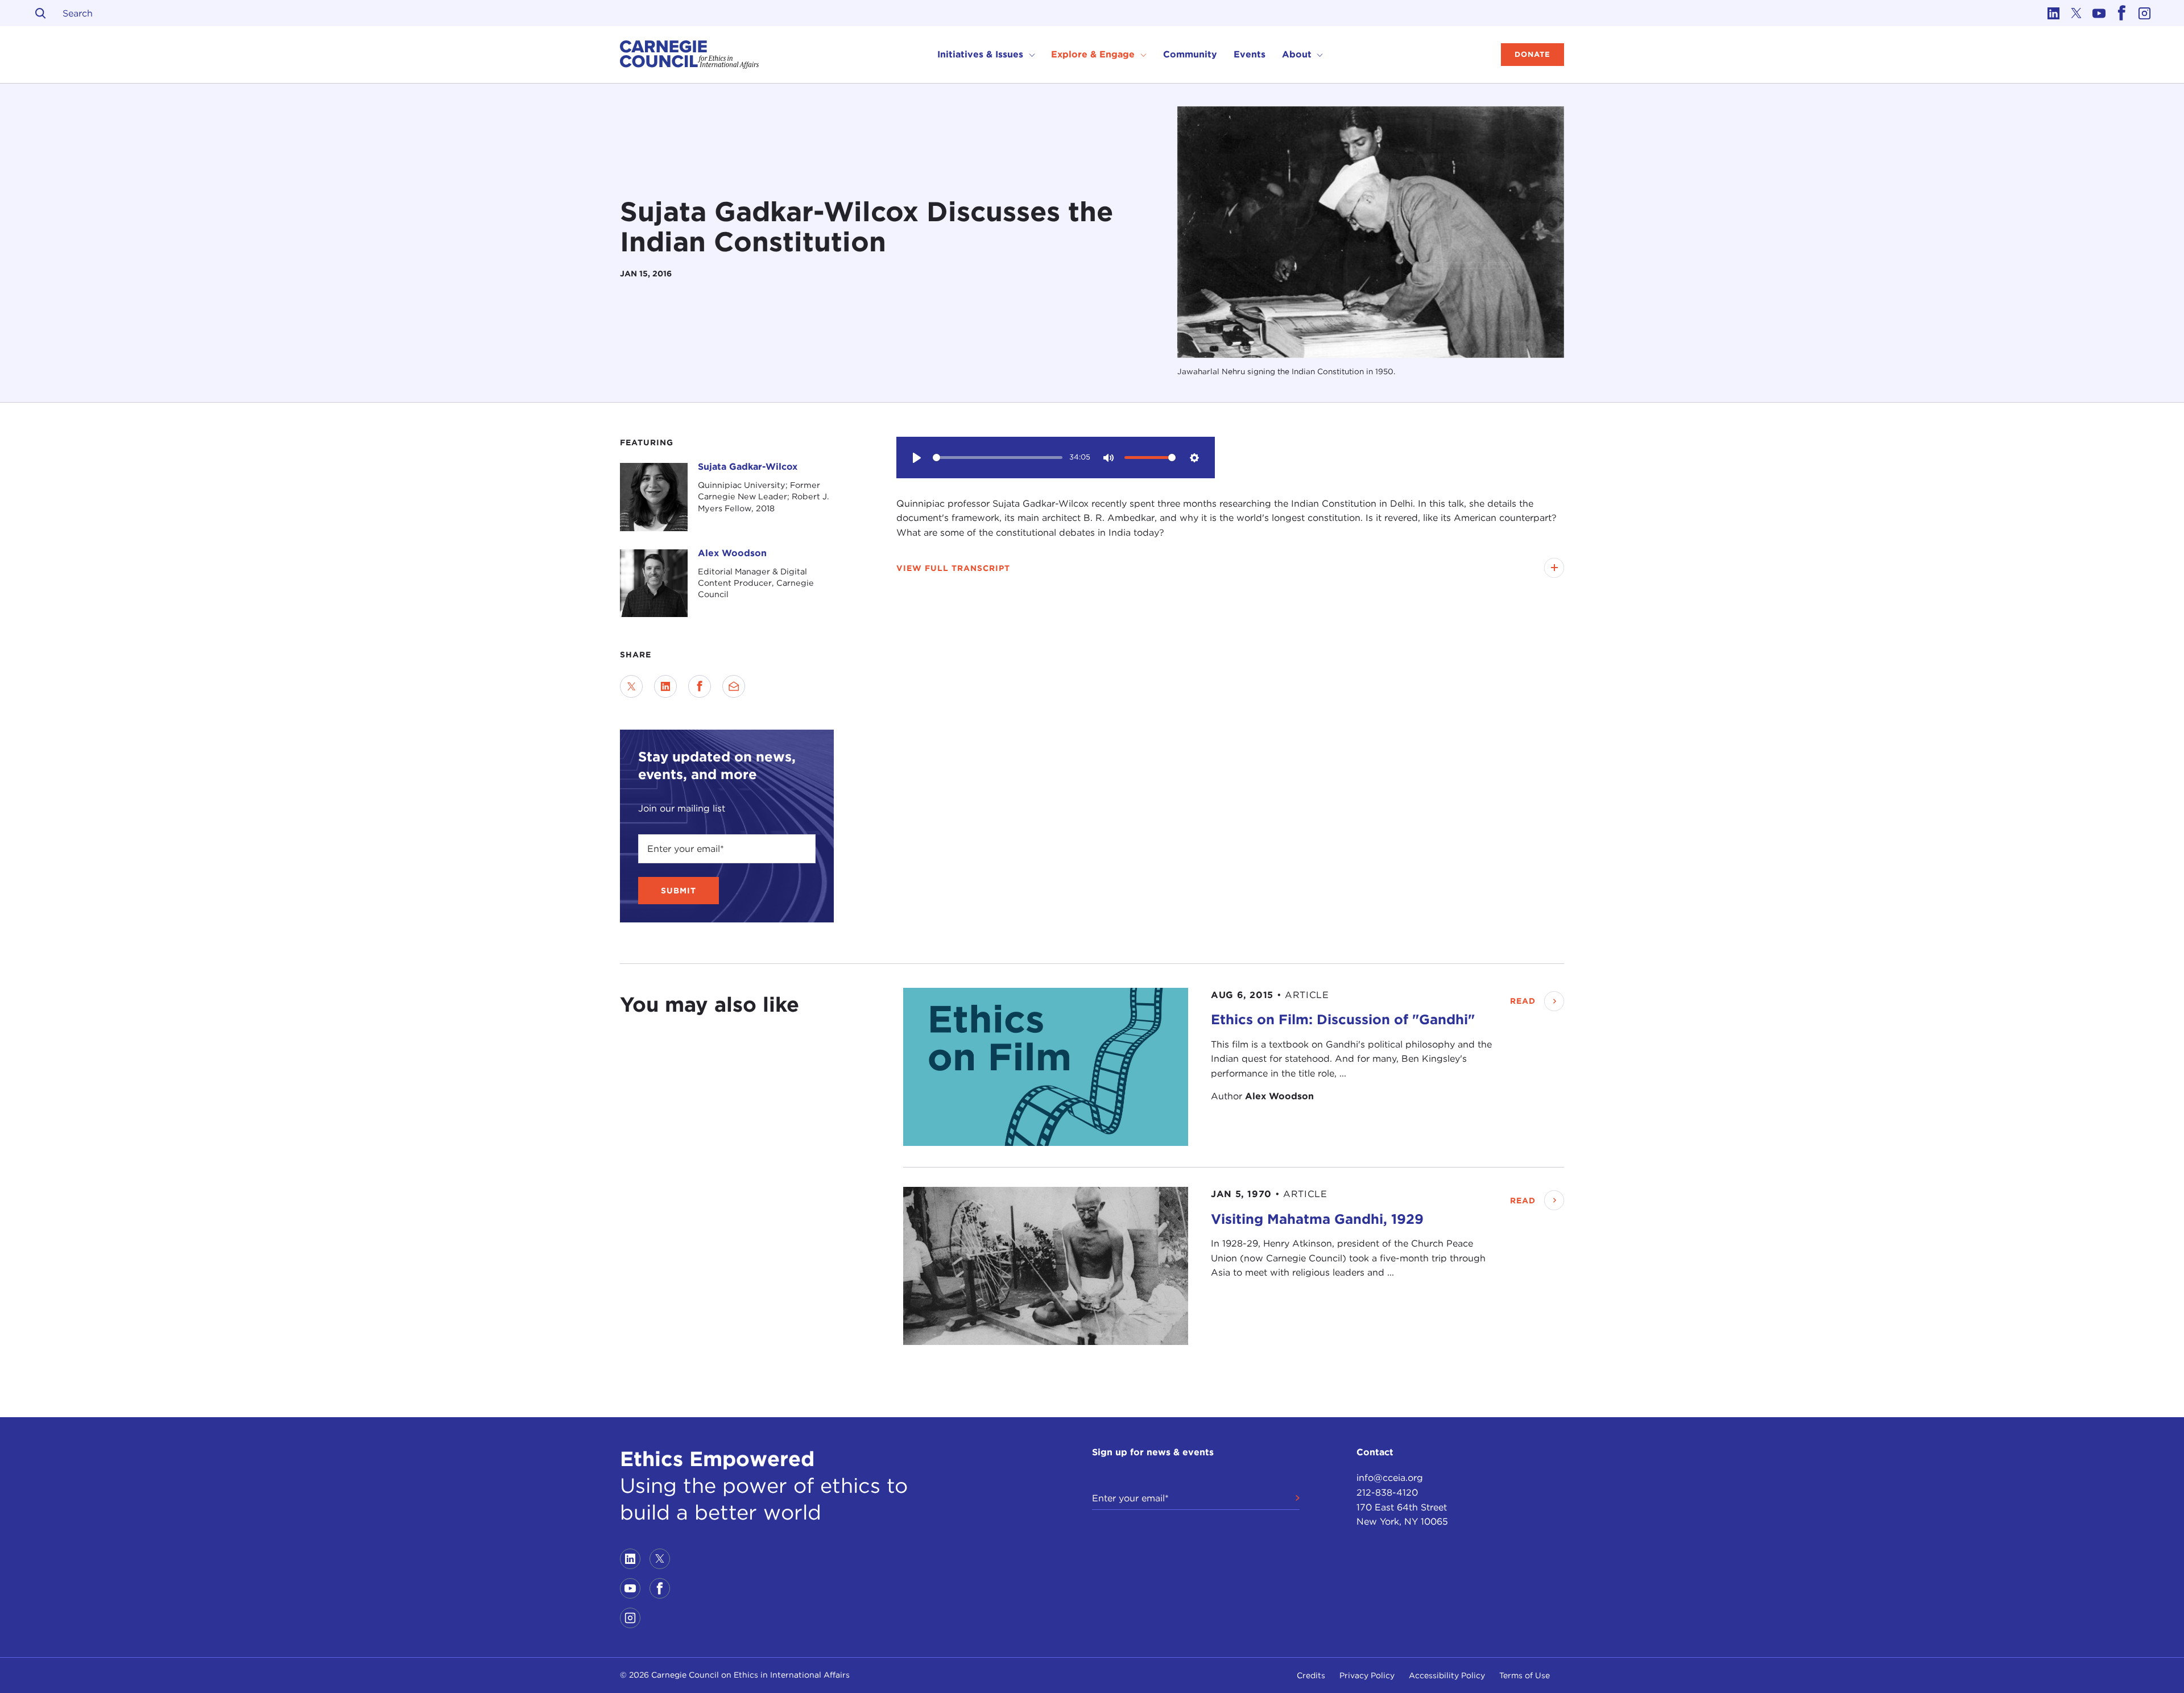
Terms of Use (1525, 1675)
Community (1190, 54)
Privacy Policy (1367, 1675)
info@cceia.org (1390, 1478)
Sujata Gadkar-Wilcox (748, 467)
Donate (1532, 54)
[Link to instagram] (2144, 13)
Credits (1311, 1675)
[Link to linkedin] (2053, 13)
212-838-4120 (1387, 1493)
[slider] (998, 458)
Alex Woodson (732, 553)
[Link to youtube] (2099, 13)
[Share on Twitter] (631, 686)
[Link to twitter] (2076, 13)
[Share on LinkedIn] (665, 686)
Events (1250, 54)
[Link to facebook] (2121, 13)
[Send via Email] (734, 686)
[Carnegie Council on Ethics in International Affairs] (690, 55)
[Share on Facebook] (700, 686)
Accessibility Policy (1447, 1675)
